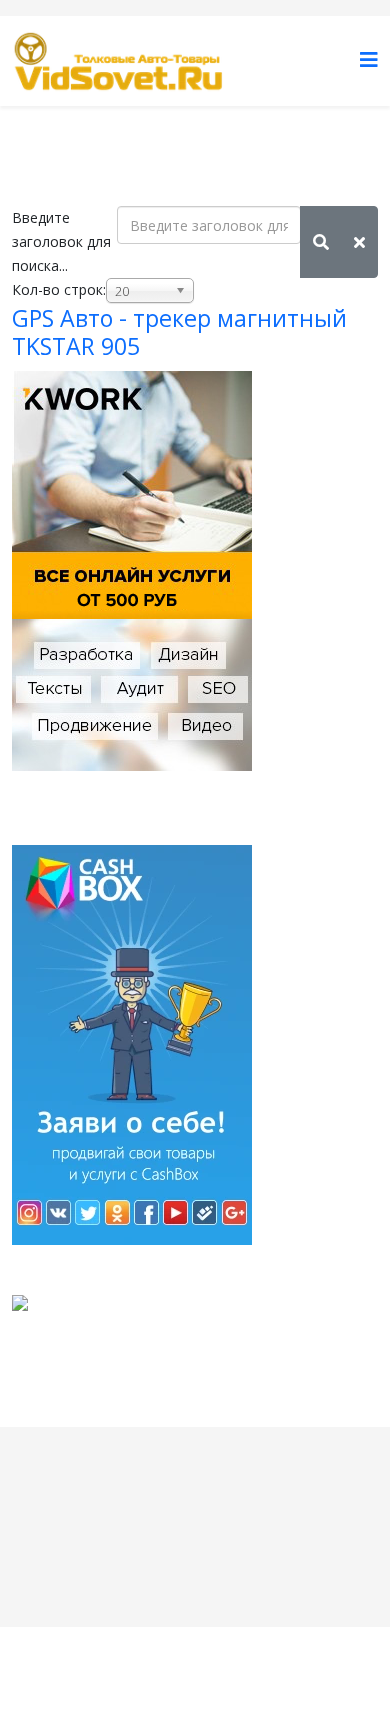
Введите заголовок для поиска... (61, 241)
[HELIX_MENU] (369, 59)
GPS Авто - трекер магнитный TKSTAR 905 (179, 332)
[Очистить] (359, 242)
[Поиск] (321, 242)
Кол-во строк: (59, 289)
